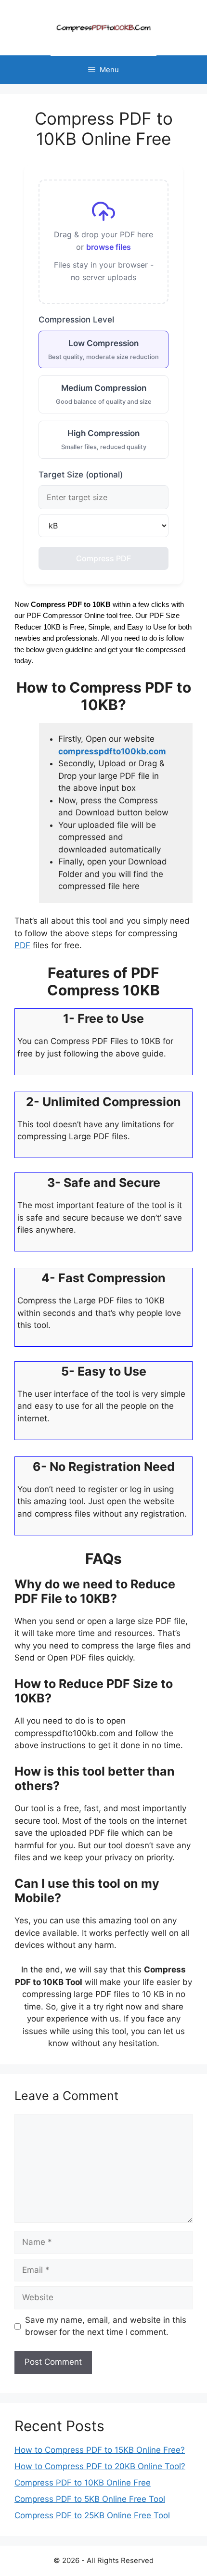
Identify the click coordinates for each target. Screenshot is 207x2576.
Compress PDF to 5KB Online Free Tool (90, 2499)
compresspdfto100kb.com (112, 751)
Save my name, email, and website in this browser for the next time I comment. (106, 2326)
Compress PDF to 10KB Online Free (83, 2483)
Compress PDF (103, 558)
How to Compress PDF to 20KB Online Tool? (100, 2466)
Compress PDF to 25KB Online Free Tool (92, 2515)
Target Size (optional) (81, 475)
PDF (22, 945)
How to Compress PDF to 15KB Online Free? (100, 2450)
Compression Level (76, 320)
